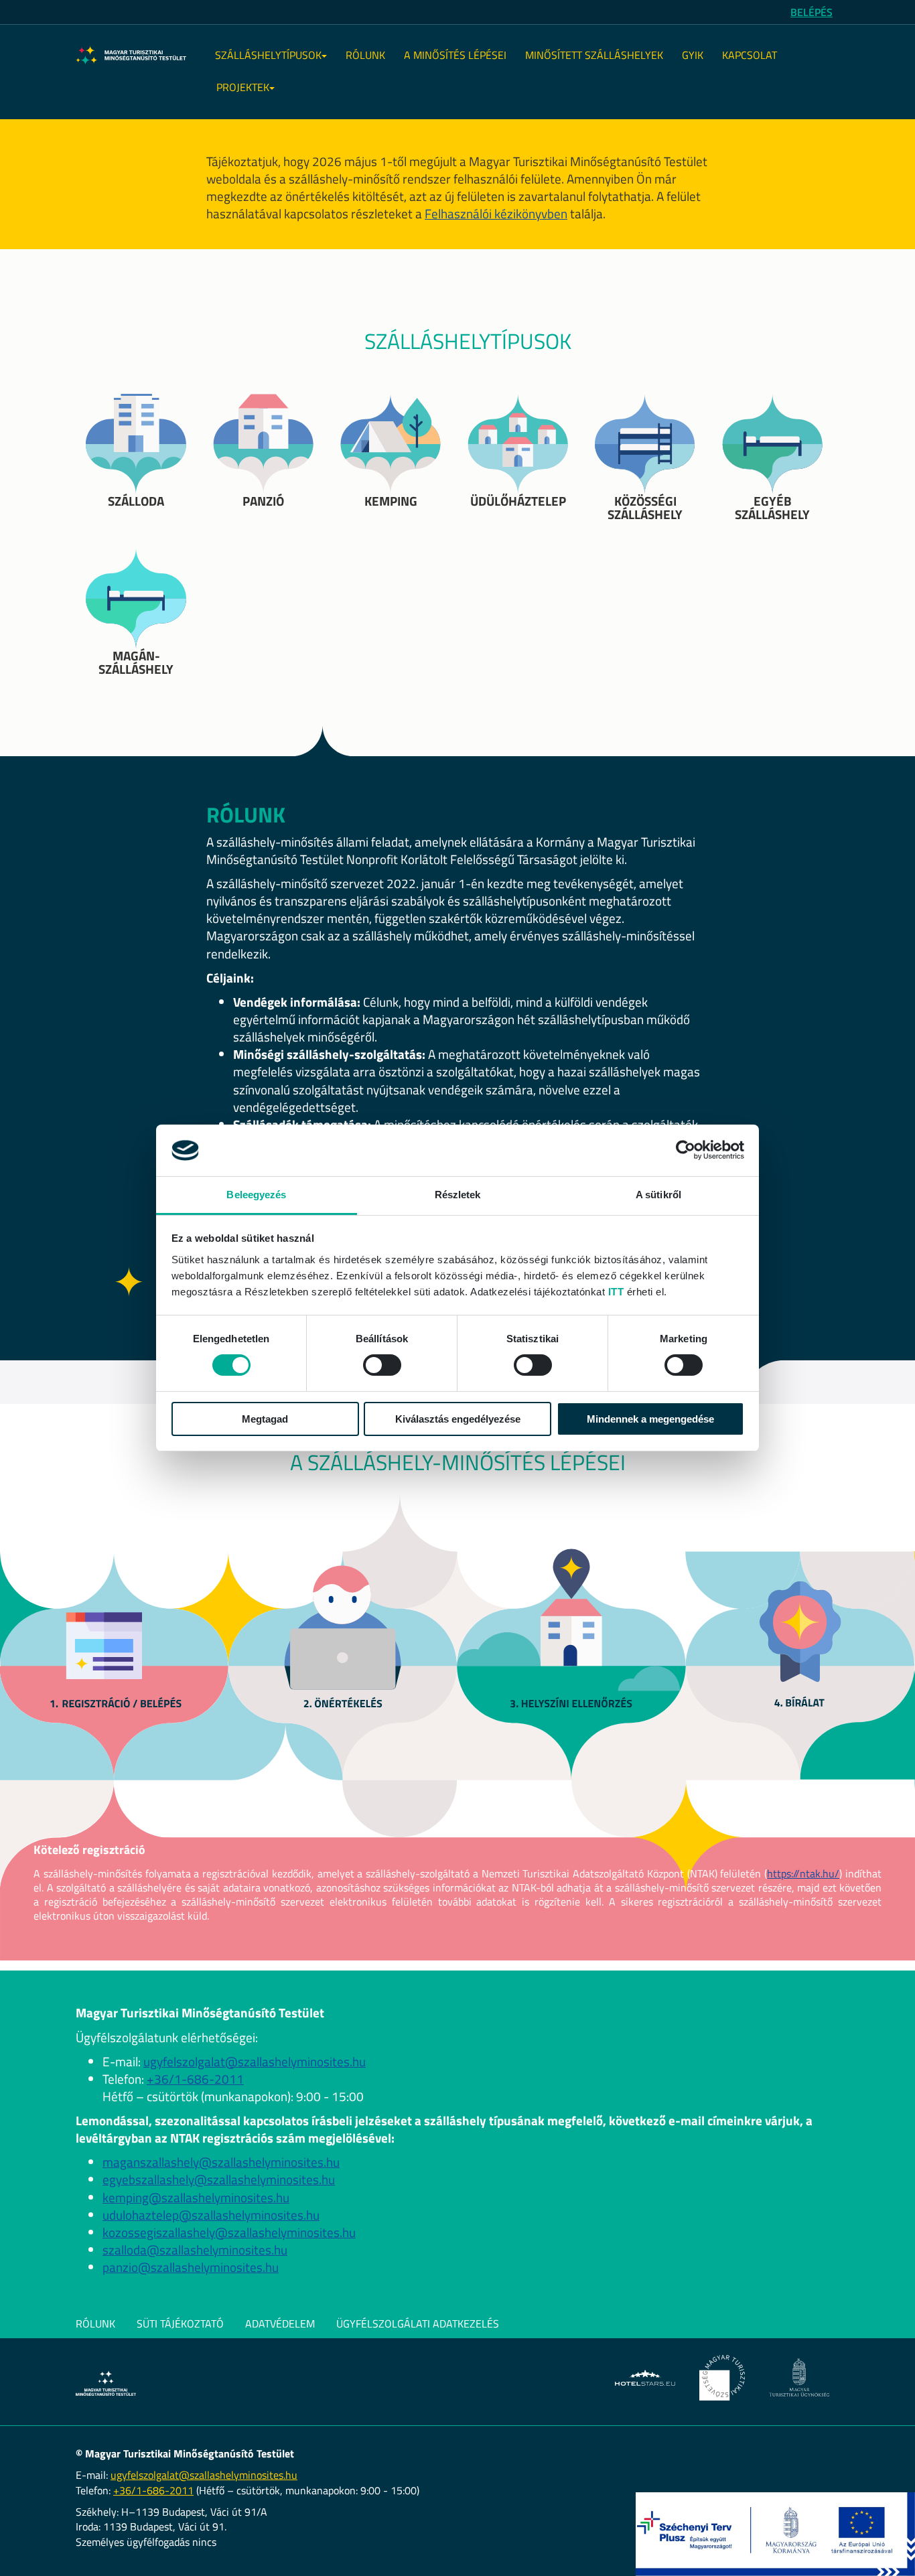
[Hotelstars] (645, 2378)
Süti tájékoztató (180, 2323)
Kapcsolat (750, 55)
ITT (616, 1292)
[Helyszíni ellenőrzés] (572, 1662)
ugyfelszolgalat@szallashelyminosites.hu (255, 2062)
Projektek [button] (243, 87)
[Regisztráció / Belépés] (115, 1662)
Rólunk (365, 55)
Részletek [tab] (458, 1195)
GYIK (693, 55)
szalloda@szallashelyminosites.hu (195, 2250)
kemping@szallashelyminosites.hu (196, 2198)
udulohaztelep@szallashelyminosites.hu (211, 2215)
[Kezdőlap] (131, 56)
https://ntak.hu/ (803, 1873)
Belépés (812, 12)
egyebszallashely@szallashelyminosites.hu (219, 2179)
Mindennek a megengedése (650, 1419)
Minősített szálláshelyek (594, 55)
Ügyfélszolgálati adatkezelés (418, 2323)
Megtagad (265, 1419)
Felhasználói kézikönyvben (496, 214)
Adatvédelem (280, 2323)
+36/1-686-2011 (195, 2079)
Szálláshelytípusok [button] (268, 55)
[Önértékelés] (344, 1662)
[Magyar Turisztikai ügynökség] (799, 2377)
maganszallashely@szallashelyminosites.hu (221, 2162)
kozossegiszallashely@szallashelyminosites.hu (229, 2232)
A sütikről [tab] (658, 1195)
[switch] (382, 1365)
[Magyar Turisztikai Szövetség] (722, 2378)
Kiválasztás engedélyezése (458, 1419)
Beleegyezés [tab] (256, 1195)
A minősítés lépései (455, 55)
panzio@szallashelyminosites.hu (191, 2267)
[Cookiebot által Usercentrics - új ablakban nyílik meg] (686, 1150)
